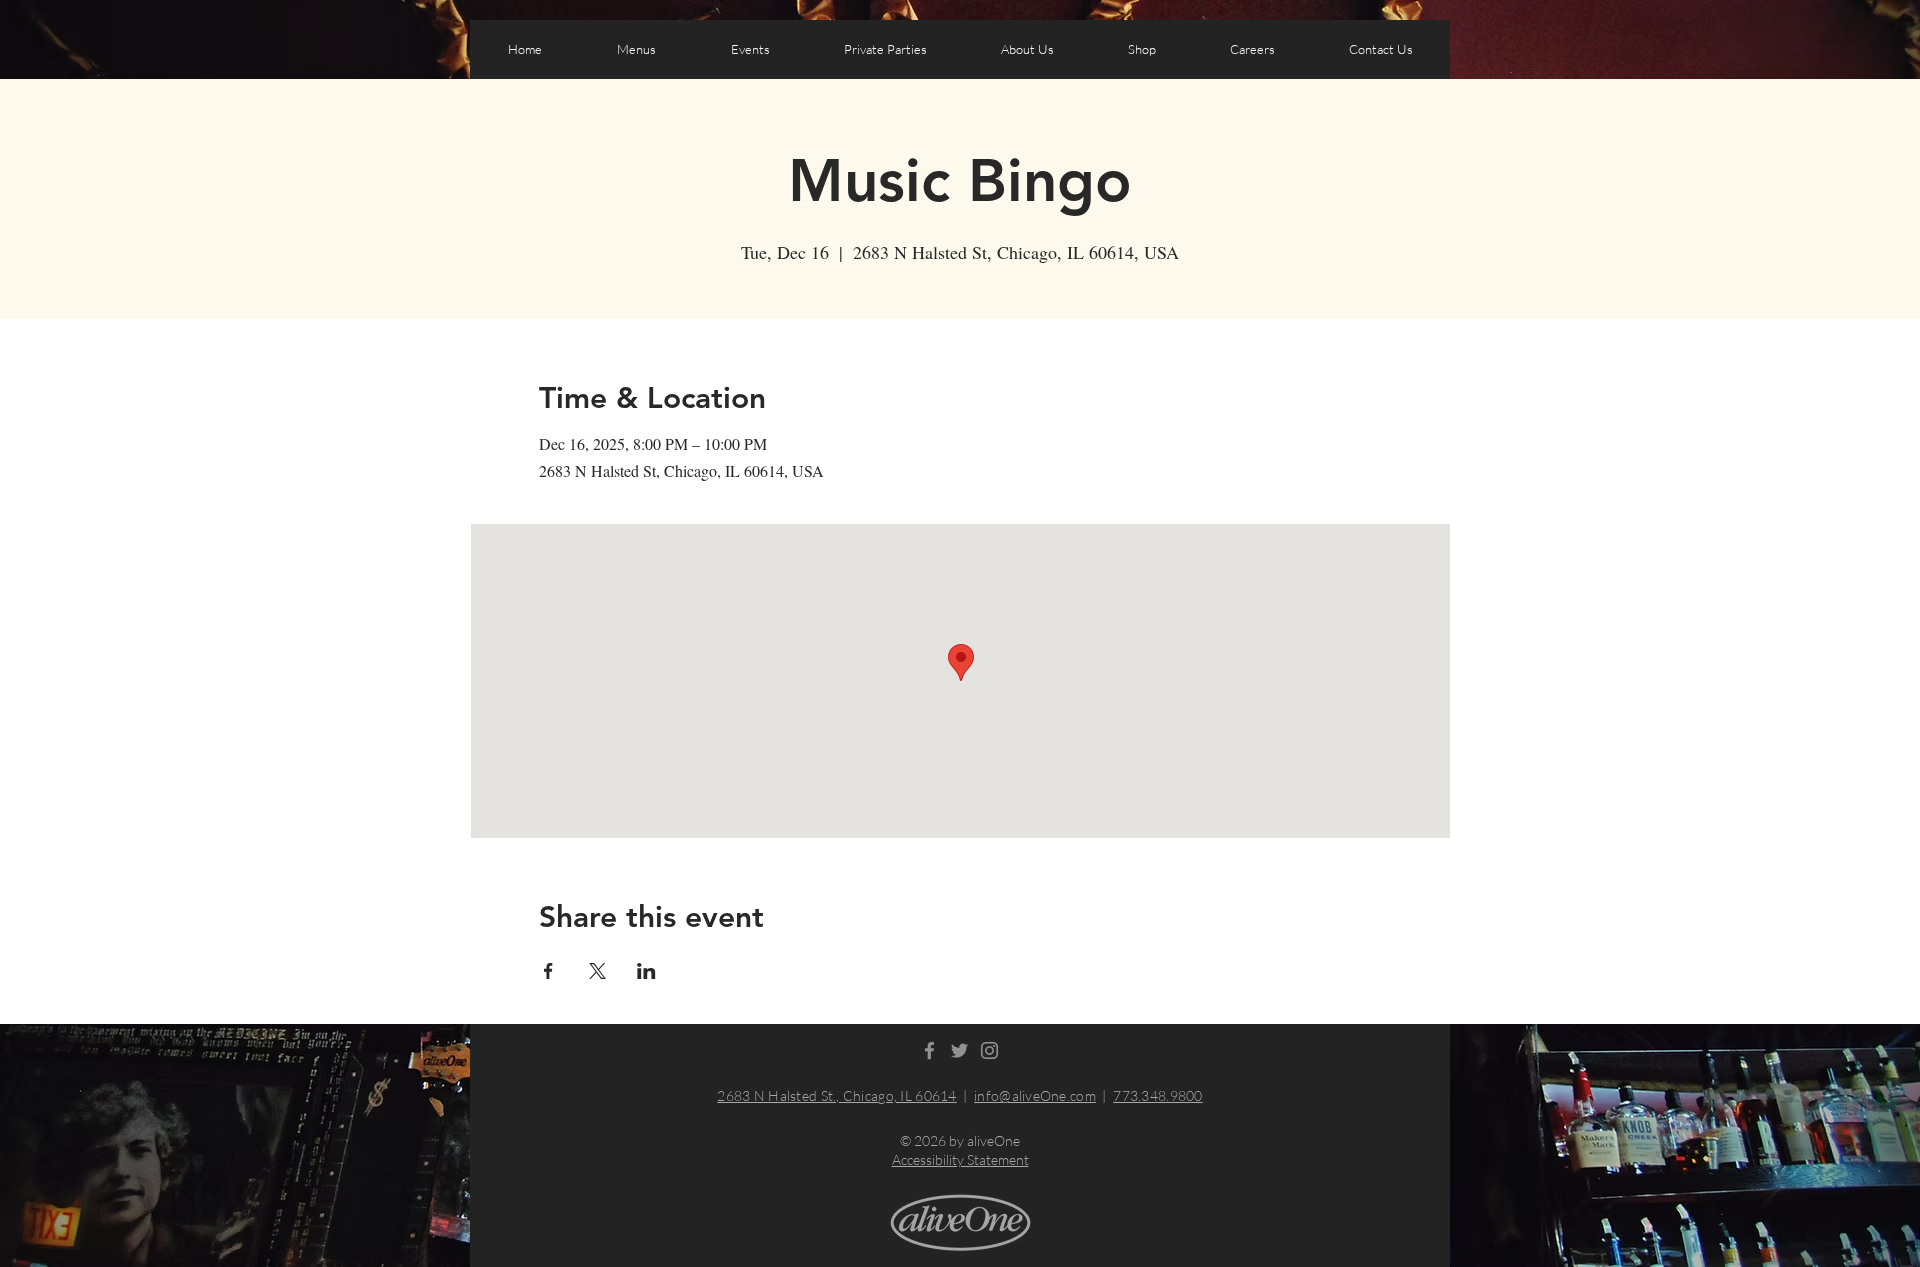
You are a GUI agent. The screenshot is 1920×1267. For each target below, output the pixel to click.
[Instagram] (989, 1050)
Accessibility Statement (960, 1159)
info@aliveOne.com (1035, 1095)
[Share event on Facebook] (548, 971)
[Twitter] (959, 1050)
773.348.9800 (1157, 1095)
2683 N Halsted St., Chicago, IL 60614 (836, 1095)
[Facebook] (929, 1050)
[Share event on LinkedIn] (646, 971)
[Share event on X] (597, 971)
